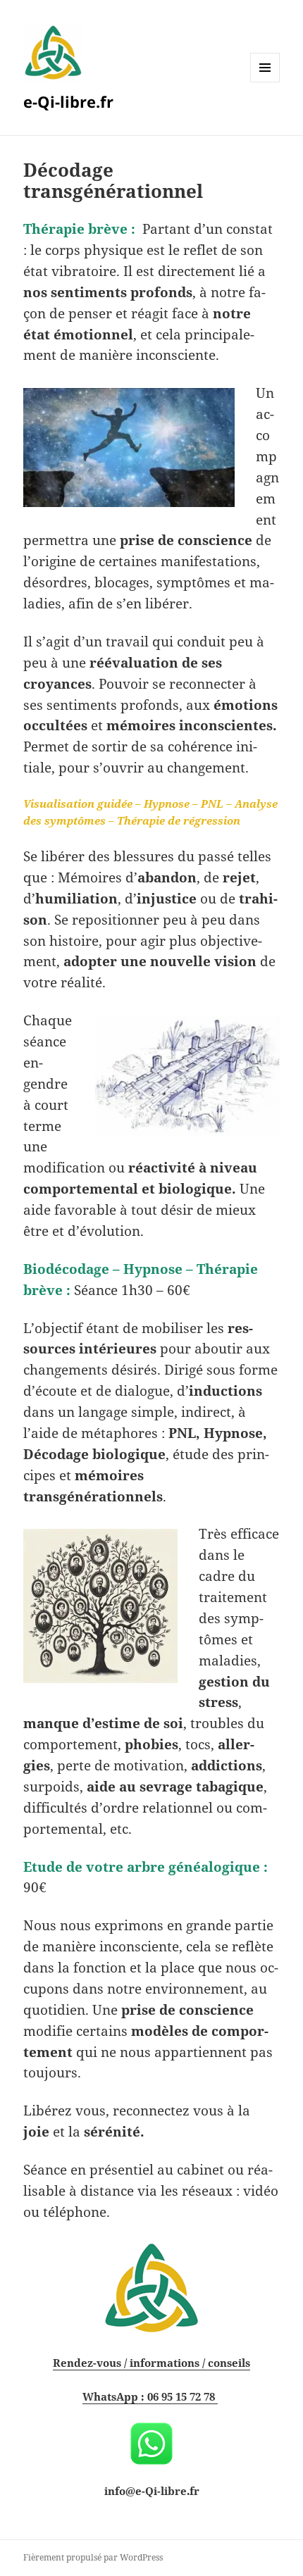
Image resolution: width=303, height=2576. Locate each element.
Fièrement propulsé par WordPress (93, 2557)
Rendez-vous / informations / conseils (151, 2363)
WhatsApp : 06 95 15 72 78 (150, 2396)
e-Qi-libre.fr (68, 101)
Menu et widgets (265, 82)
